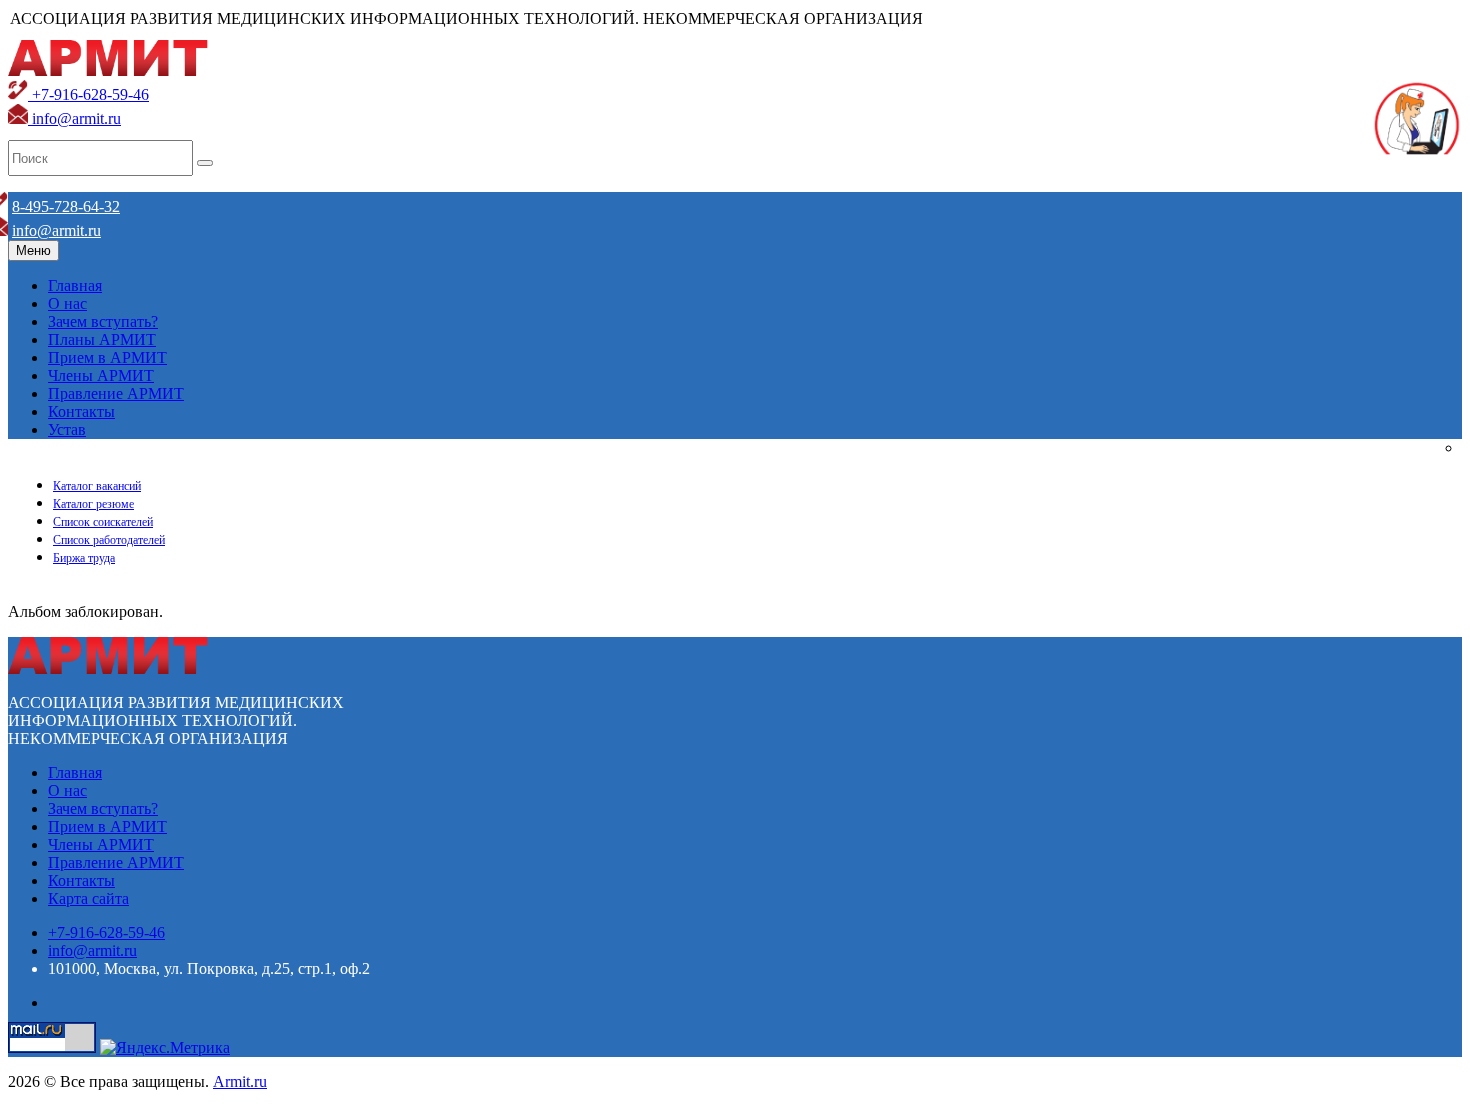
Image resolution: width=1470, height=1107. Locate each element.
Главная (75, 285)
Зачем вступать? (103, 321)
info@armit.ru (74, 118)
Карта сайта (88, 898)
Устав (67, 429)
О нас (67, 303)
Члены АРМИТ (101, 375)
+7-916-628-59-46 (88, 94)
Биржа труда (84, 558)
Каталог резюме (93, 504)
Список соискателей (103, 522)
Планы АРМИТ (102, 339)
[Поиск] (205, 163)
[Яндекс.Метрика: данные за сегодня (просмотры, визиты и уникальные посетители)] (165, 1048)
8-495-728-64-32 (66, 206)
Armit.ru (240, 1081)
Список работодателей (109, 540)
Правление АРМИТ (116, 393)
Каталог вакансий (97, 486)
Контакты (81, 411)
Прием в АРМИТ (107, 357)
